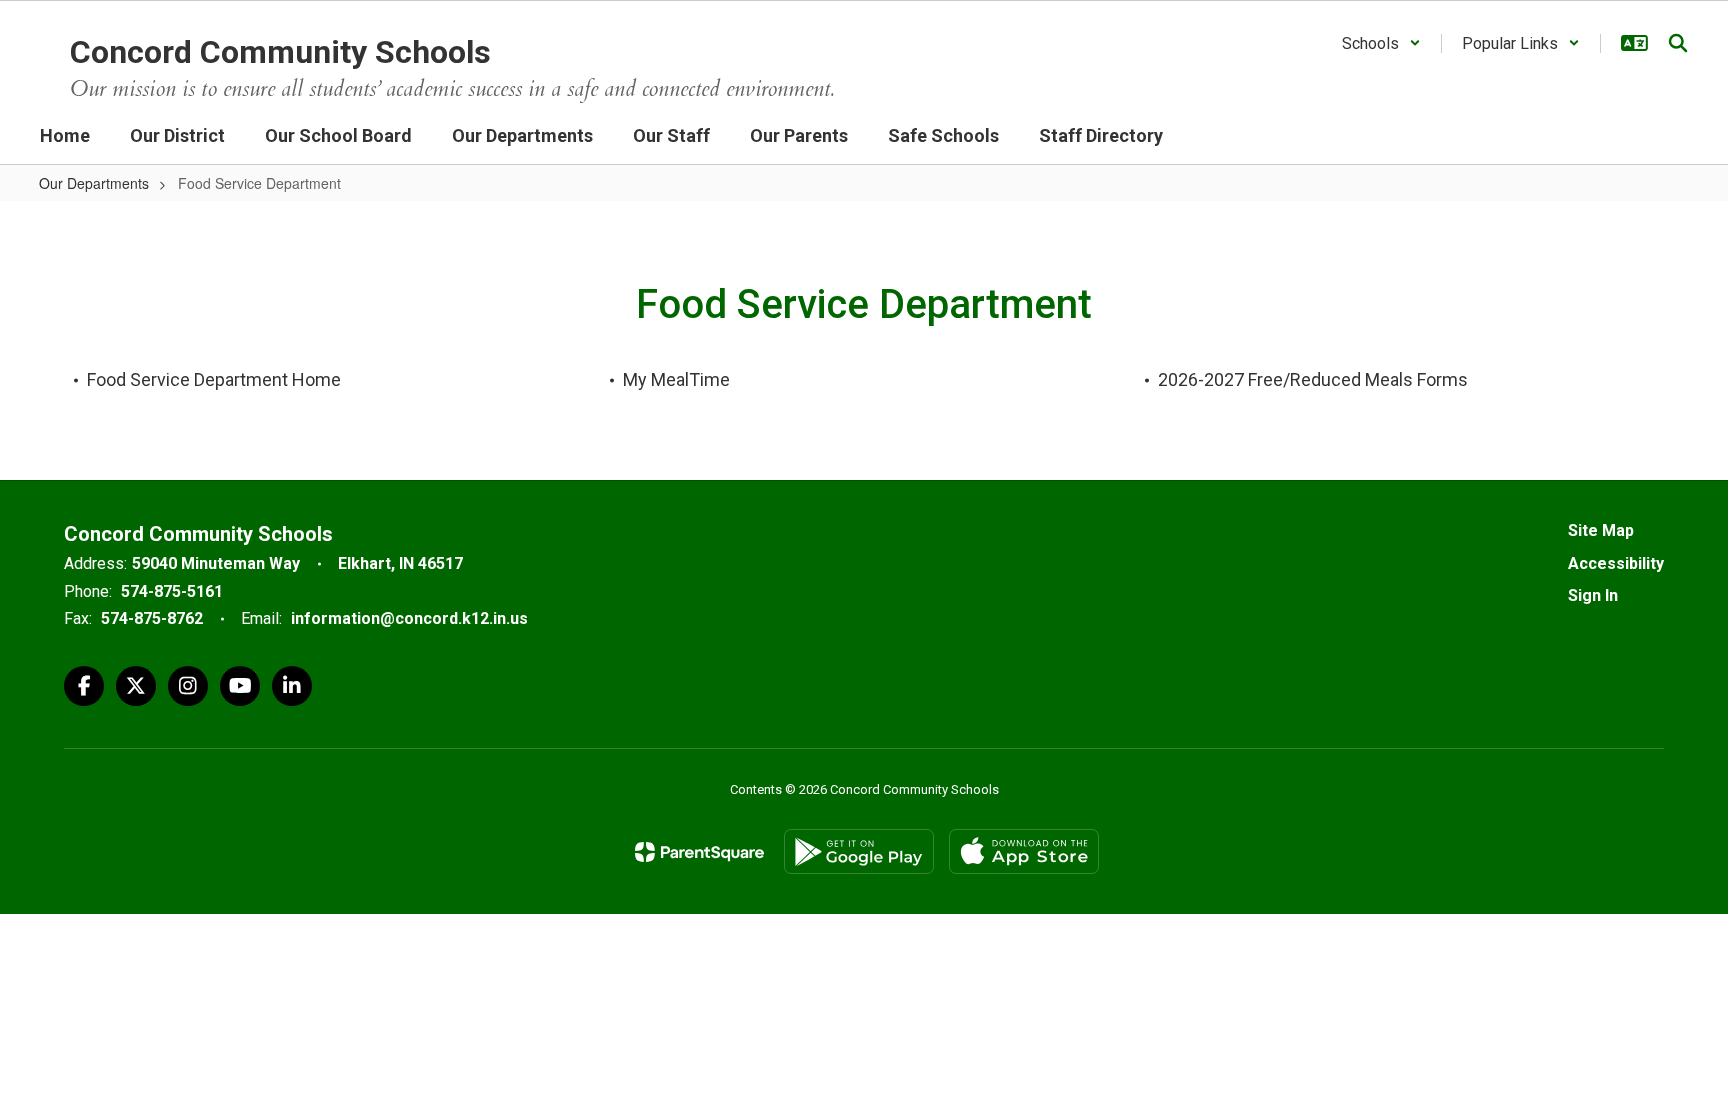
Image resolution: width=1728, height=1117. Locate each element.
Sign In (1593, 595)
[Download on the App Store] (1024, 851)
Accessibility (1616, 563)
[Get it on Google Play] (859, 851)
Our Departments (94, 183)
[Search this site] (1678, 43)
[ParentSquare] (699, 852)
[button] (1381, 43)
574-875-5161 (172, 591)
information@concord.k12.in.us (409, 618)
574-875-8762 (152, 618)
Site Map (1601, 530)
